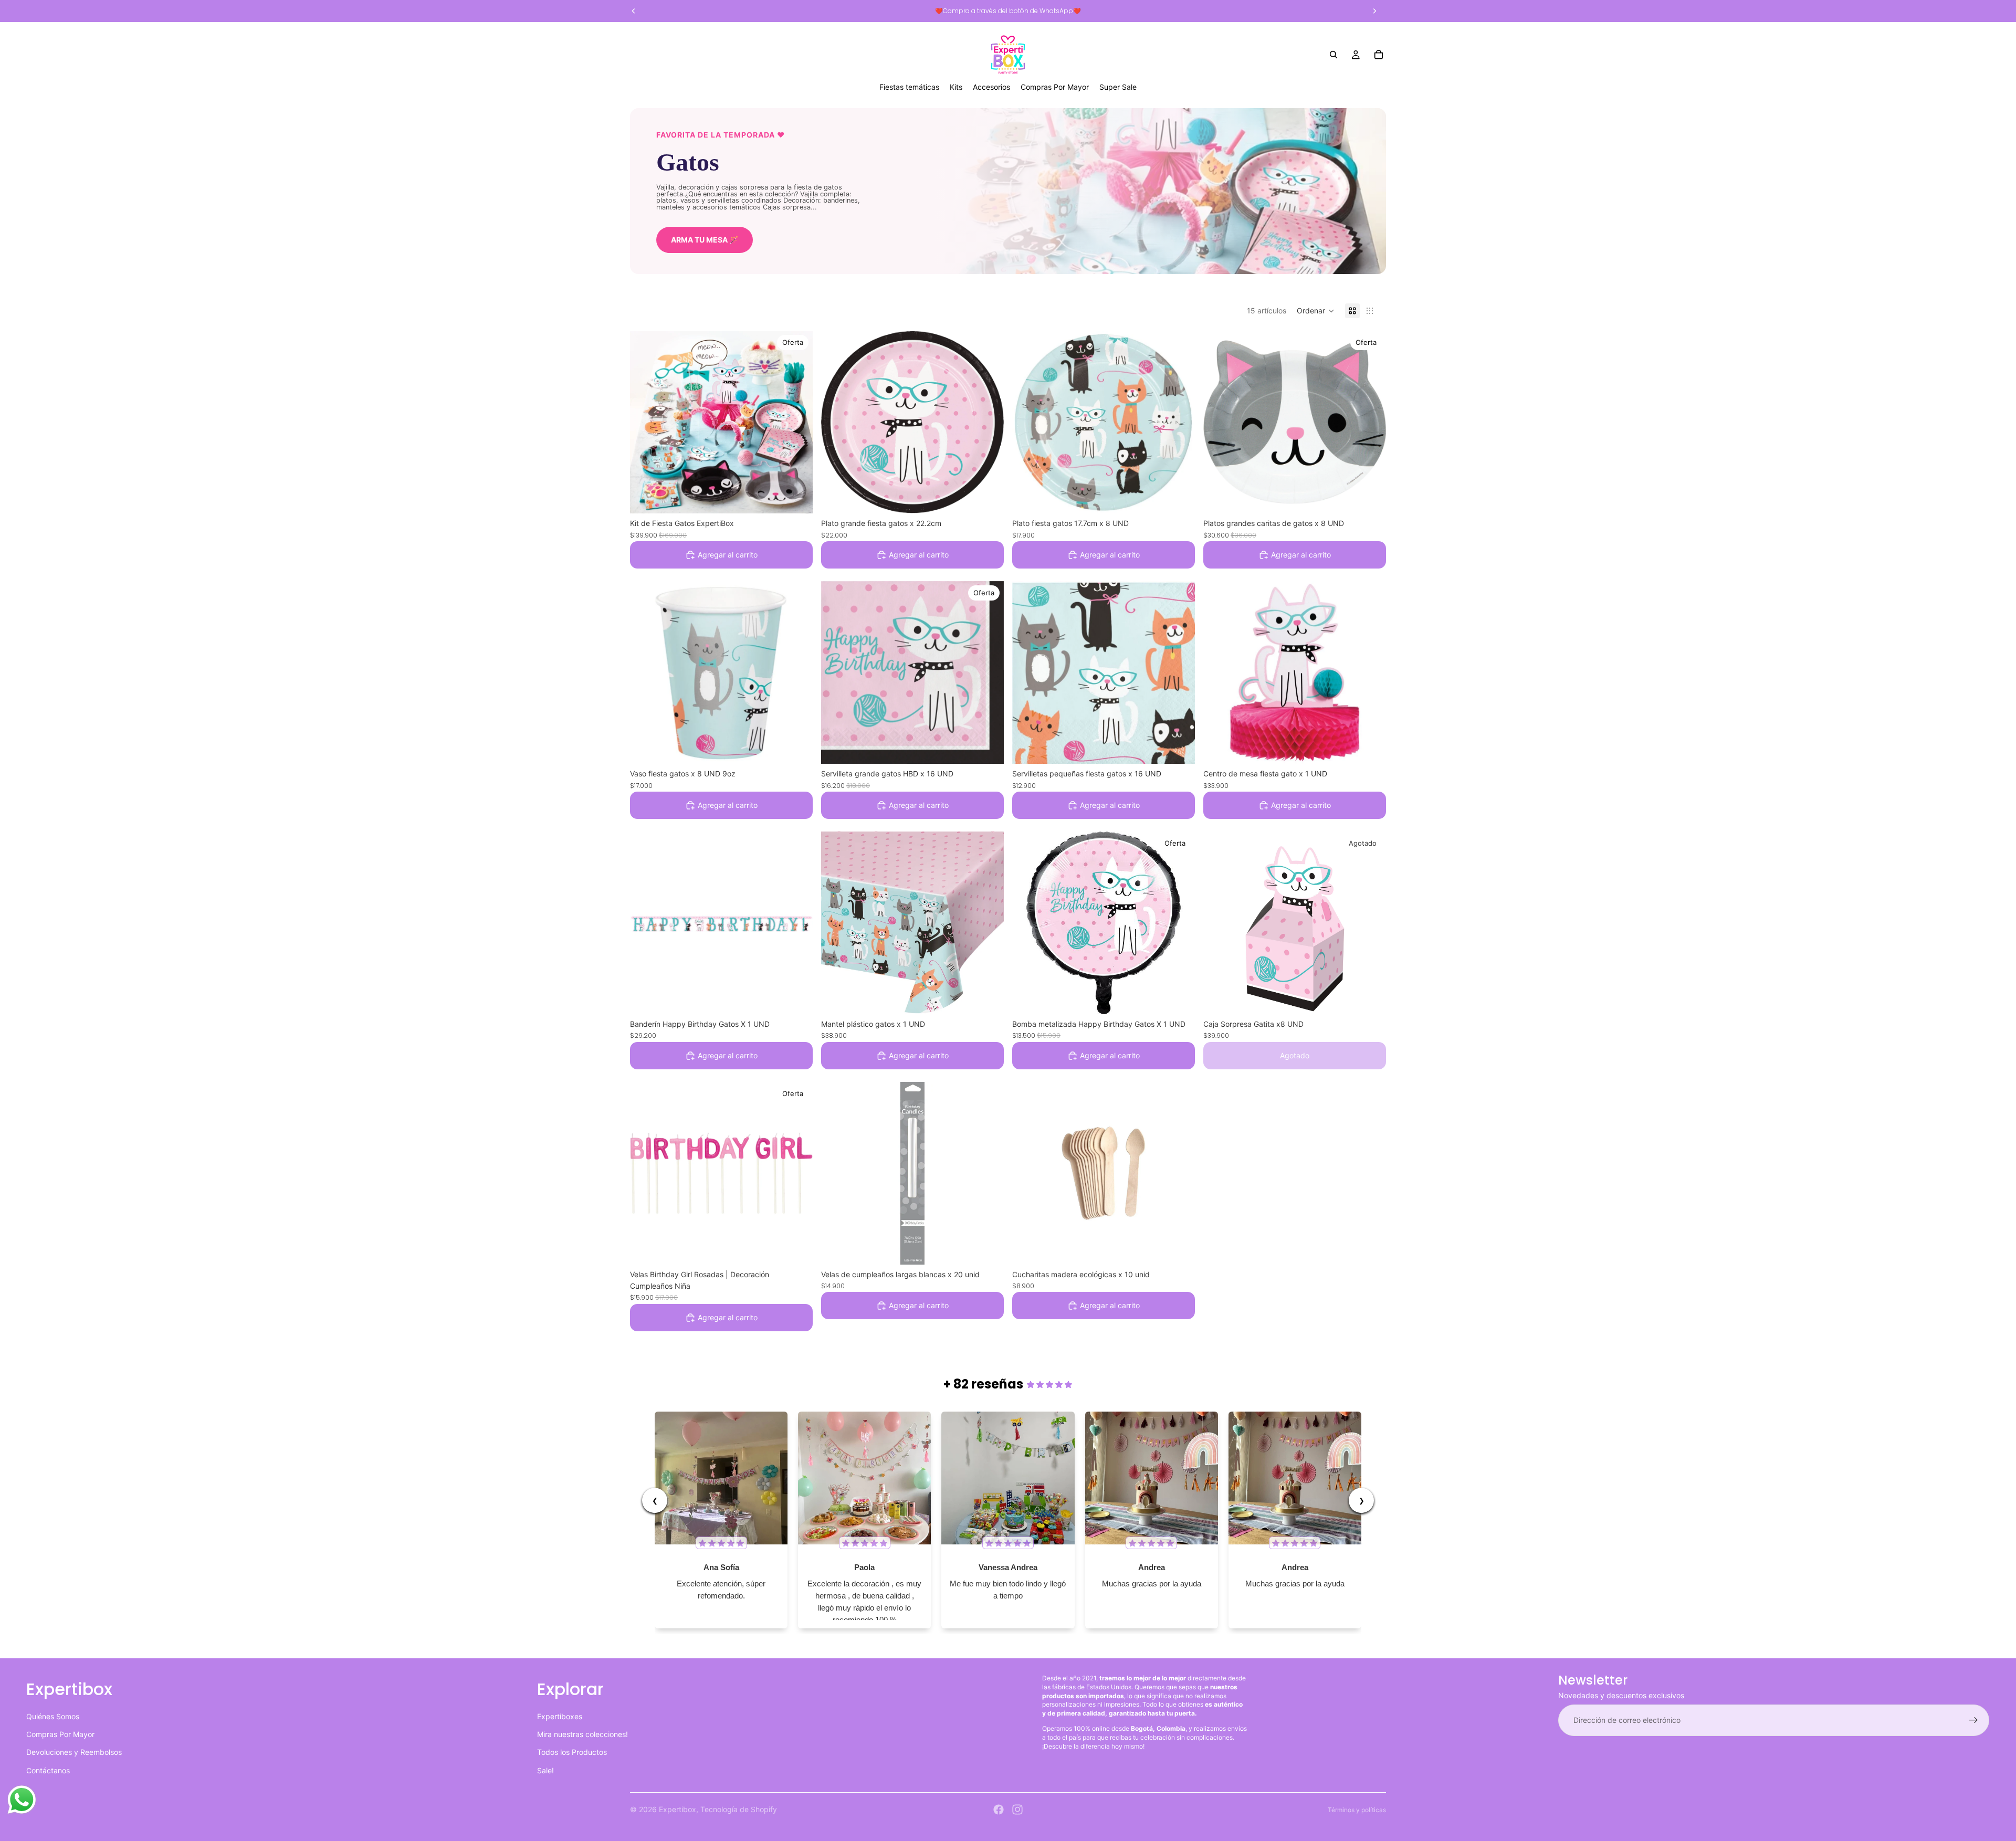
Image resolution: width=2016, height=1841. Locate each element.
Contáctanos (48, 1770)
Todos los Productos (572, 1752)
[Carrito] (1379, 55)
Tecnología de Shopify (739, 1809)
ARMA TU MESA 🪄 (705, 240)
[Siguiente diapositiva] (797, 422)
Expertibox (678, 1809)
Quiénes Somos (53, 1716)
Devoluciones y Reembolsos (74, 1752)
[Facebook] (999, 1810)
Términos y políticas (1357, 1810)
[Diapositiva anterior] (646, 422)
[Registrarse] (1973, 1720)
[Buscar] (1333, 55)
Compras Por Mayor (60, 1734)
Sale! (545, 1770)
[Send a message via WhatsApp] (22, 1800)
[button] (1316, 311)
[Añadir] (796, 498)
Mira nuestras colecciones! (582, 1734)
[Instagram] (1017, 1810)
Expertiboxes (560, 1716)
